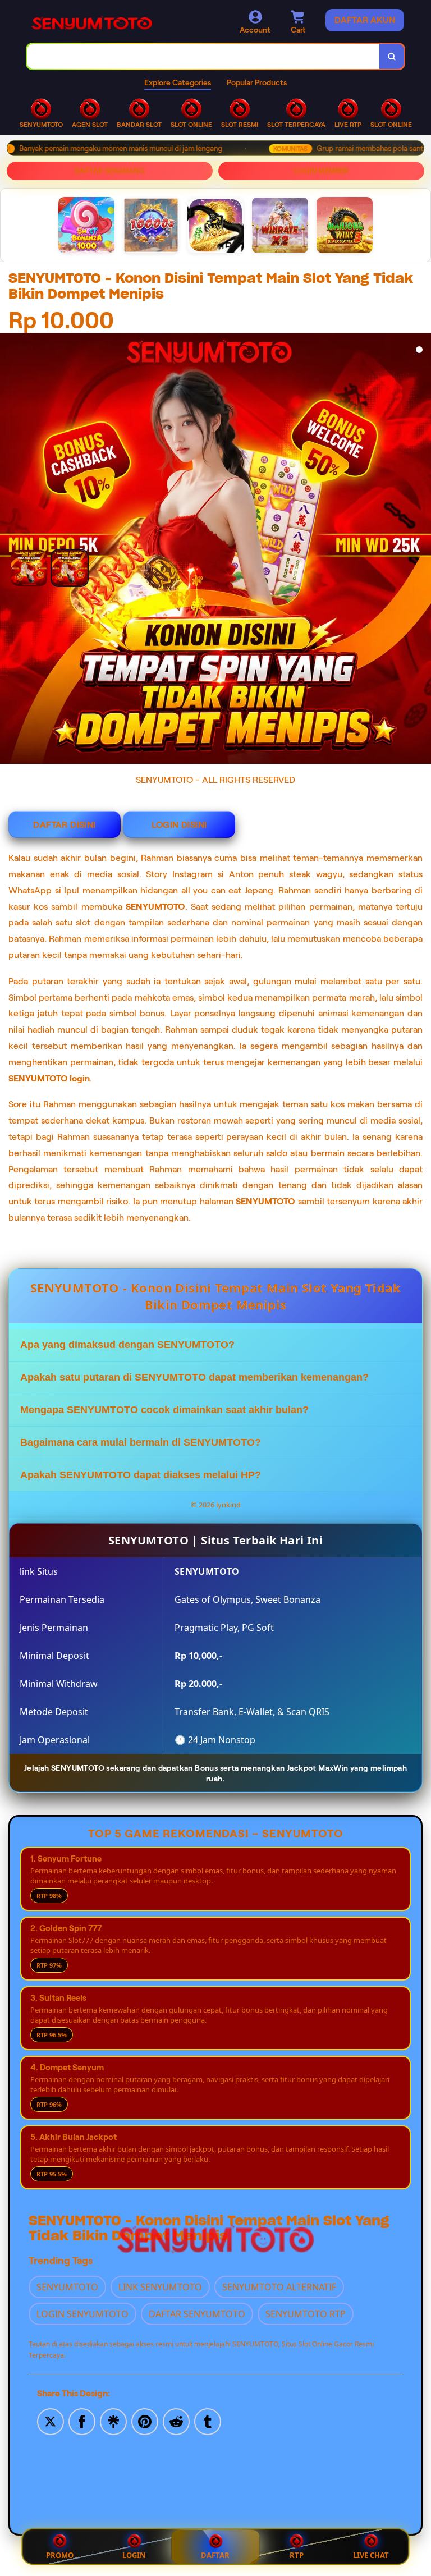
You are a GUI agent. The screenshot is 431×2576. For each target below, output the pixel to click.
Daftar (215, 2555)
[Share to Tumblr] (208, 2421)
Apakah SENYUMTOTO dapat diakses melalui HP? (141, 1475)
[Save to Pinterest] (145, 2421)
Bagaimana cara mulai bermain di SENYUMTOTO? (141, 1442)
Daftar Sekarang (110, 171)
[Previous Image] (49, 559)
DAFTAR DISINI (64, 825)
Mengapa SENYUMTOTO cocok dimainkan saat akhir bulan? (164, 1410)
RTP (297, 2555)
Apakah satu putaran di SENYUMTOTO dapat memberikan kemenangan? (194, 1377)
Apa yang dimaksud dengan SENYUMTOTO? (127, 1345)
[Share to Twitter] (51, 2421)
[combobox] (203, 56)
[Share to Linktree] (113, 2421)
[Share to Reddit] (176, 2421)
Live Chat (371, 2555)
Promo (60, 2555)
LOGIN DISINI (179, 825)
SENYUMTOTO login (49, 1078)
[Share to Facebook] (82, 2421)
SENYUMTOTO (155, 907)
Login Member (321, 171)
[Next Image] (422, 550)
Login (134, 2555)
